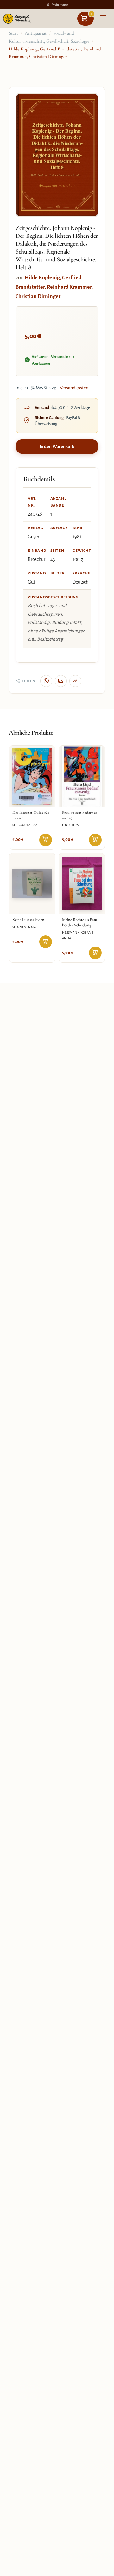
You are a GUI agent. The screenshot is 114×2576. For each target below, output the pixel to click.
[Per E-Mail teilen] (61, 681)
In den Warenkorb (57, 447)
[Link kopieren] (75, 681)
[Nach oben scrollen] (102, 2569)
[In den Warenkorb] (46, 840)
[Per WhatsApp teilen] (46, 681)
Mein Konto (60, 5)
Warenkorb (92, 14)
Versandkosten (74, 388)
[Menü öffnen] (103, 19)
